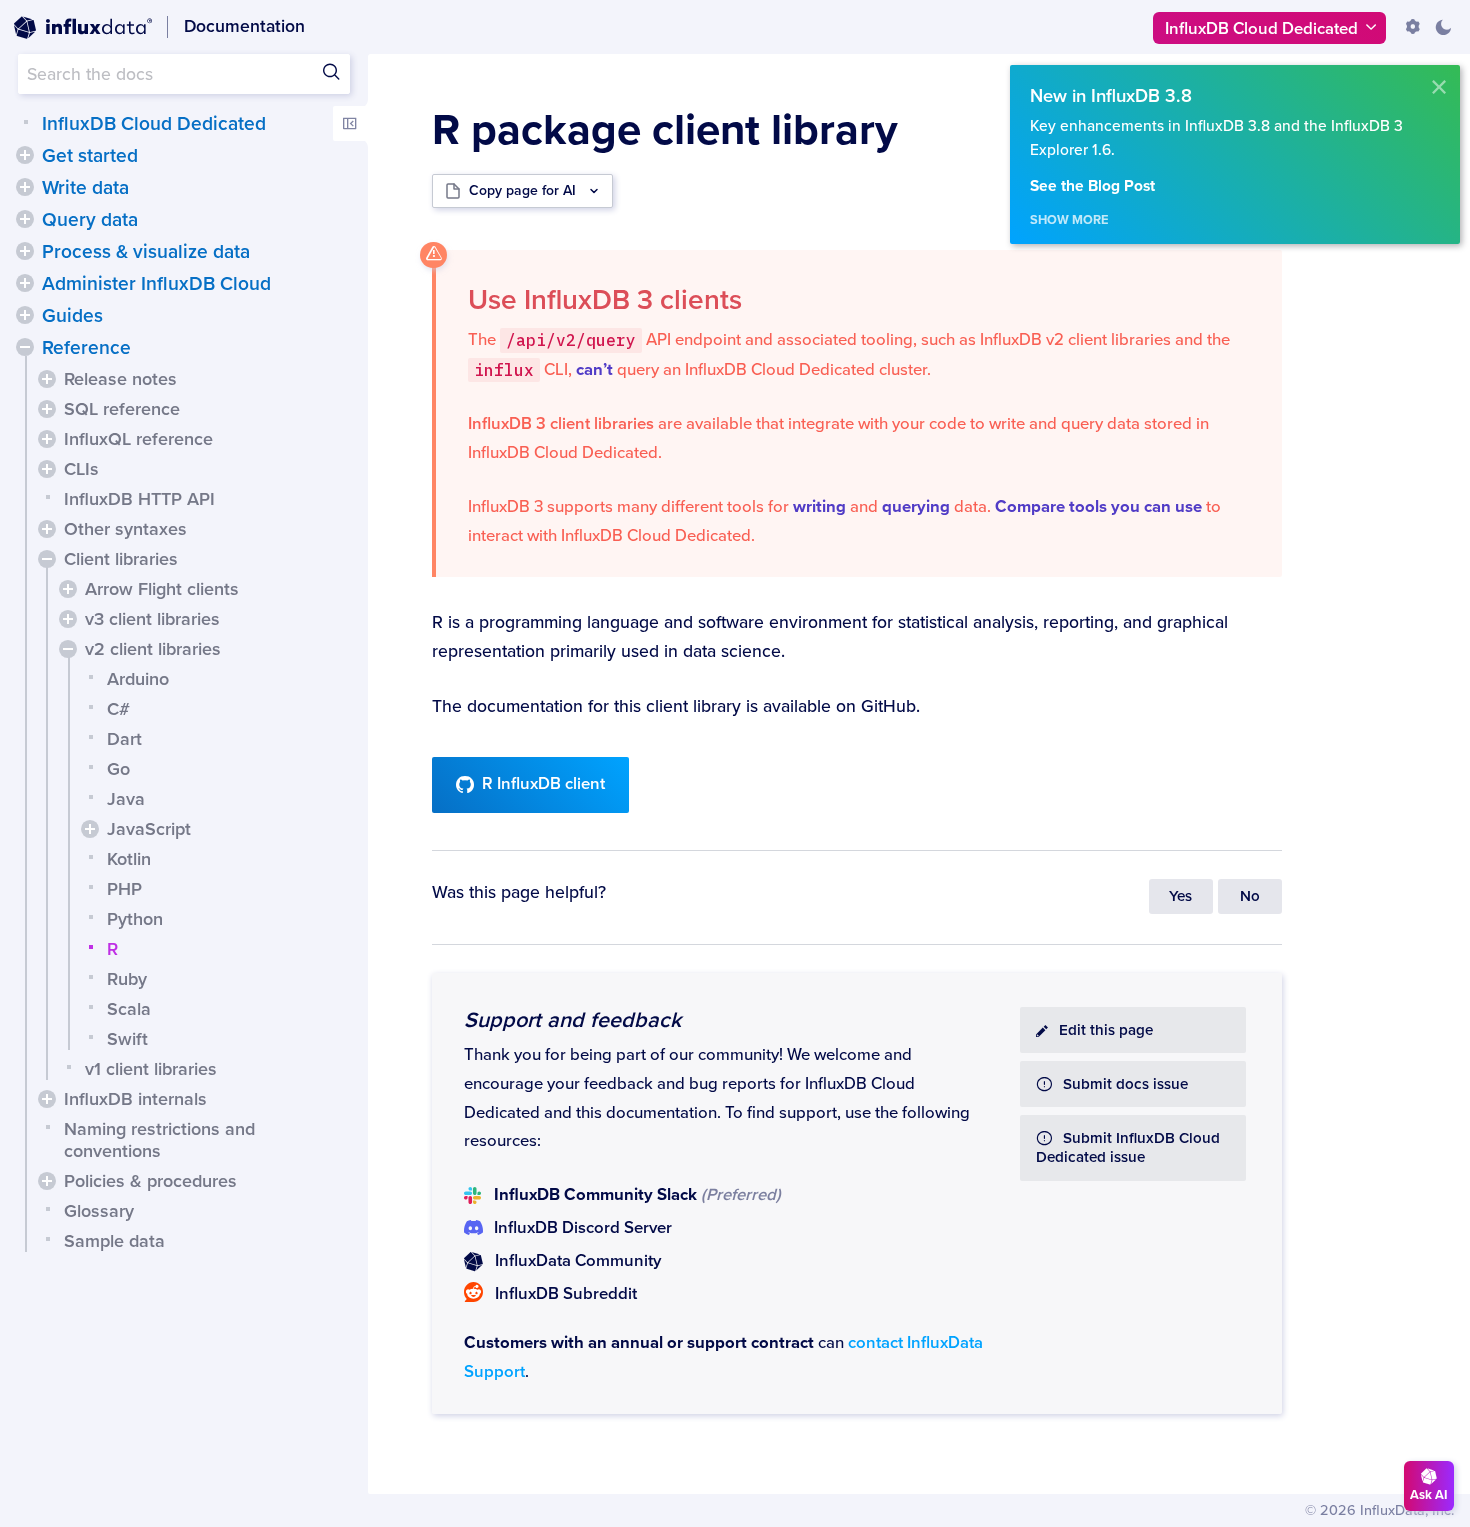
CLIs (81, 469)
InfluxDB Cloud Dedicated (154, 124)
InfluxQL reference (138, 439)
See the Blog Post (1092, 186)
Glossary (99, 1211)
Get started (90, 156)
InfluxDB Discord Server (583, 1228)
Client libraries (121, 559)
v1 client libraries (151, 1069)
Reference (86, 348)
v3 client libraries (152, 619)
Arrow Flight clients (162, 589)
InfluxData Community (578, 1261)
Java (126, 799)
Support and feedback (572, 1020)
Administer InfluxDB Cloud (156, 284)
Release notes (120, 379)
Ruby (127, 979)
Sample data (114, 1241)
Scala (129, 1009)
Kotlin (129, 859)
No (1250, 896)
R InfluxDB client (543, 784)
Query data (90, 220)
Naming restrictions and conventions (159, 1140)
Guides (72, 316)
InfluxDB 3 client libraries (561, 424)
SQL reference (122, 409)
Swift (127, 1039)
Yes (1180, 896)
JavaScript (149, 829)
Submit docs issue (1125, 1084)
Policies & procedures (150, 1181)
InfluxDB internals (135, 1099)
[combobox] (184, 74)
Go (118, 769)
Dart (124, 739)
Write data (85, 188)
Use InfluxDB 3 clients (605, 300)
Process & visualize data (146, 252)
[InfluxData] (83, 28)
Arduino (138, 679)
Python (135, 919)
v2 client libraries (153, 649)
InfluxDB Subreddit (566, 1294)
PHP (124, 889)
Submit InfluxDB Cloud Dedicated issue (1128, 1148)
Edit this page (1106, 1030)
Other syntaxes (125, 529)
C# (118, 709)
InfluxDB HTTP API (139, 499)
